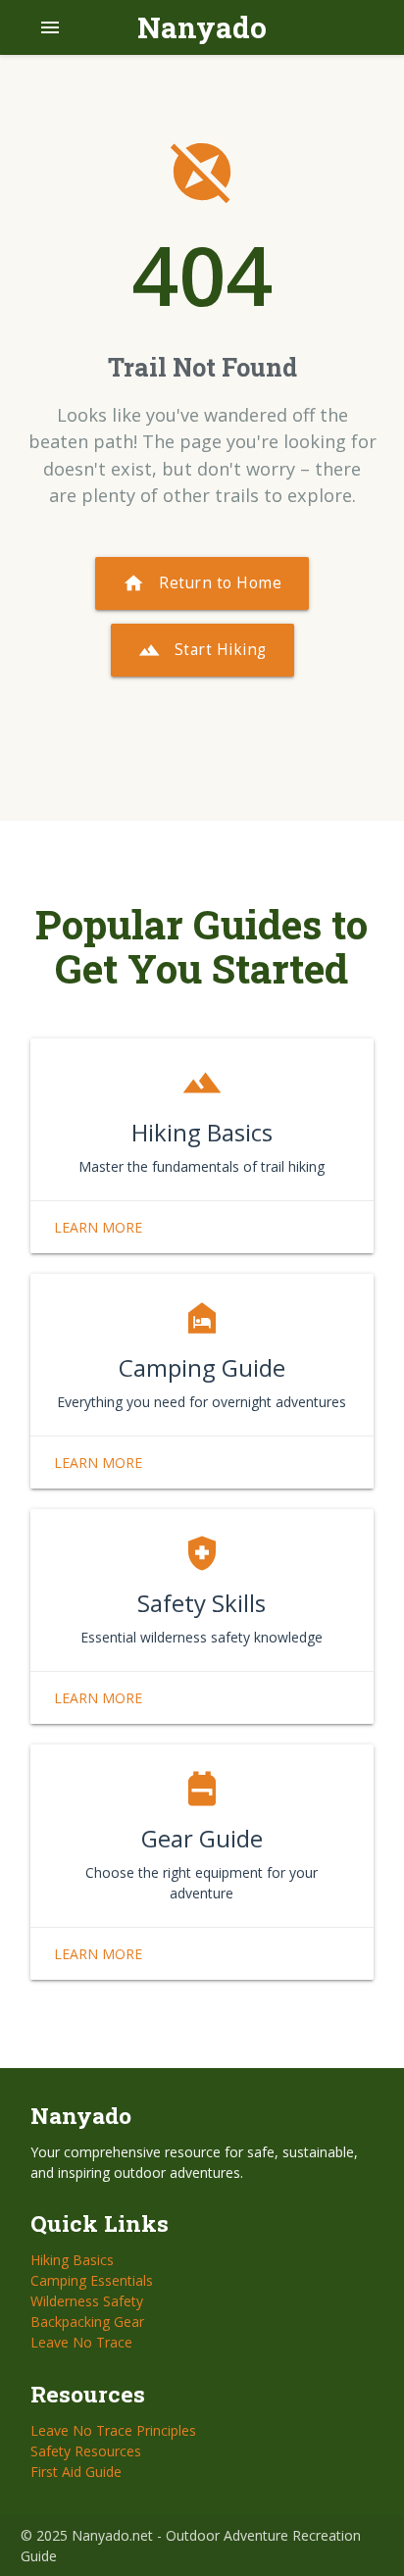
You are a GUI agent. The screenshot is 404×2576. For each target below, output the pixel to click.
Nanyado (202, 27)
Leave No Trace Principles (113, 2430)
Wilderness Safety (87, 2301)
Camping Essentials (92, 2280)
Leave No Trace (81, 2342)
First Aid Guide (76, 2472)
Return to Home (202, 583)
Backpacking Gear (87, 2322)
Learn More (98, 1227)
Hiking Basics (72, 2260)
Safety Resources (86, 2451)
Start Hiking (202, 650)
